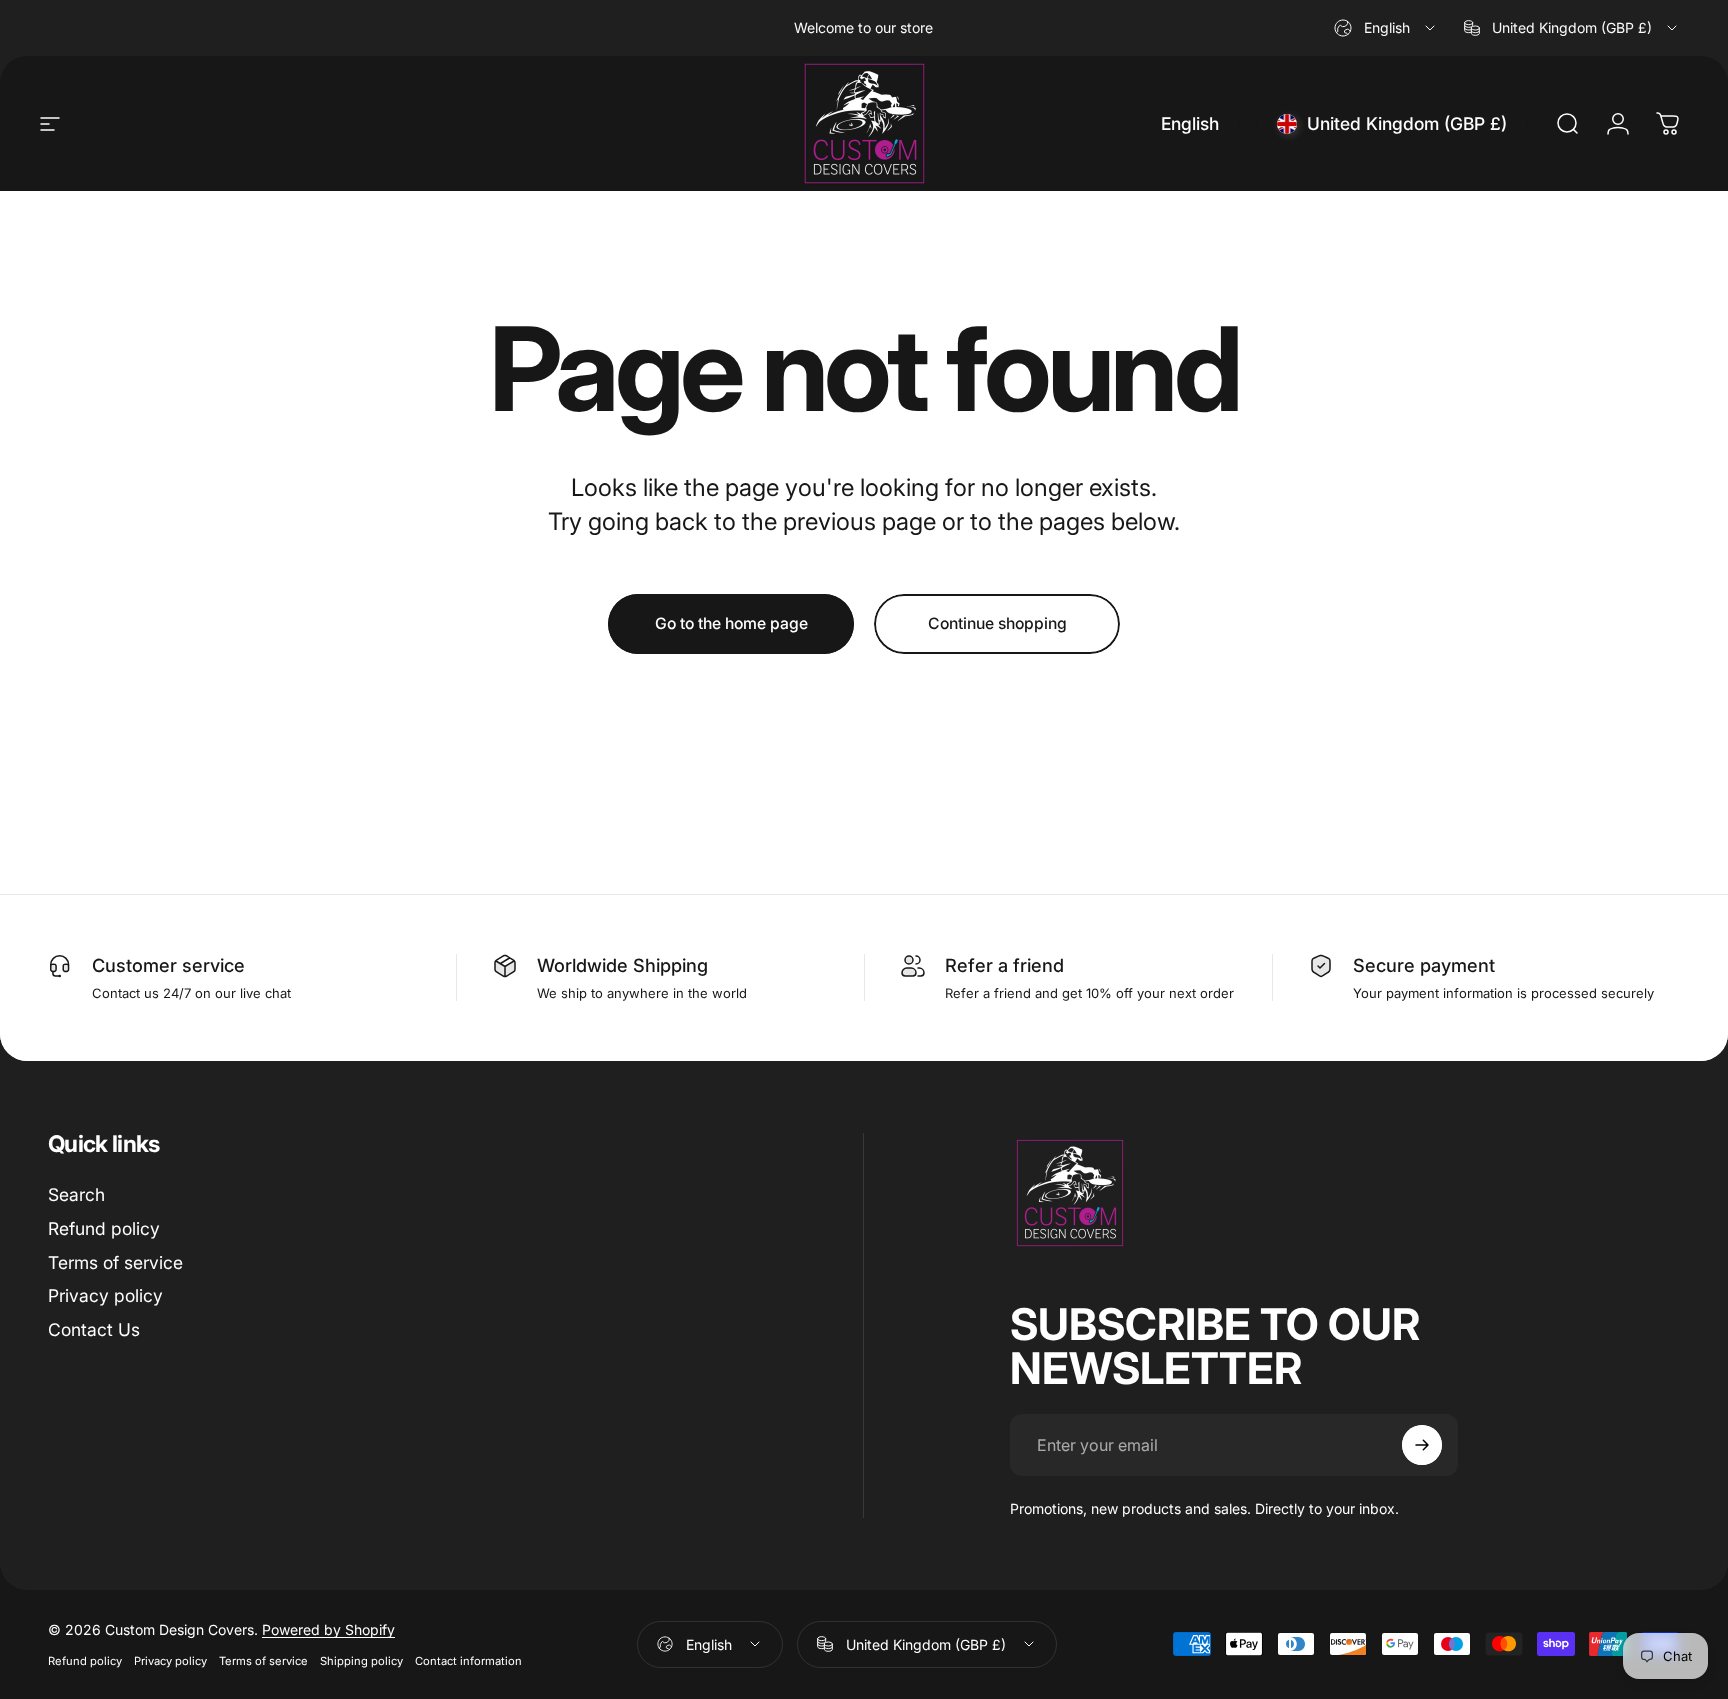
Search (76, 1194)
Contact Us (94, 1329)
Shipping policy (361, 1661)
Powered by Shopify (328, 1629)
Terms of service (115, 1262)
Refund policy (104, 1228)
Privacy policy (105, 1295)
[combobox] (1386, 28)
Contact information (468, 1661)
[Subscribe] (1422, 1445)
